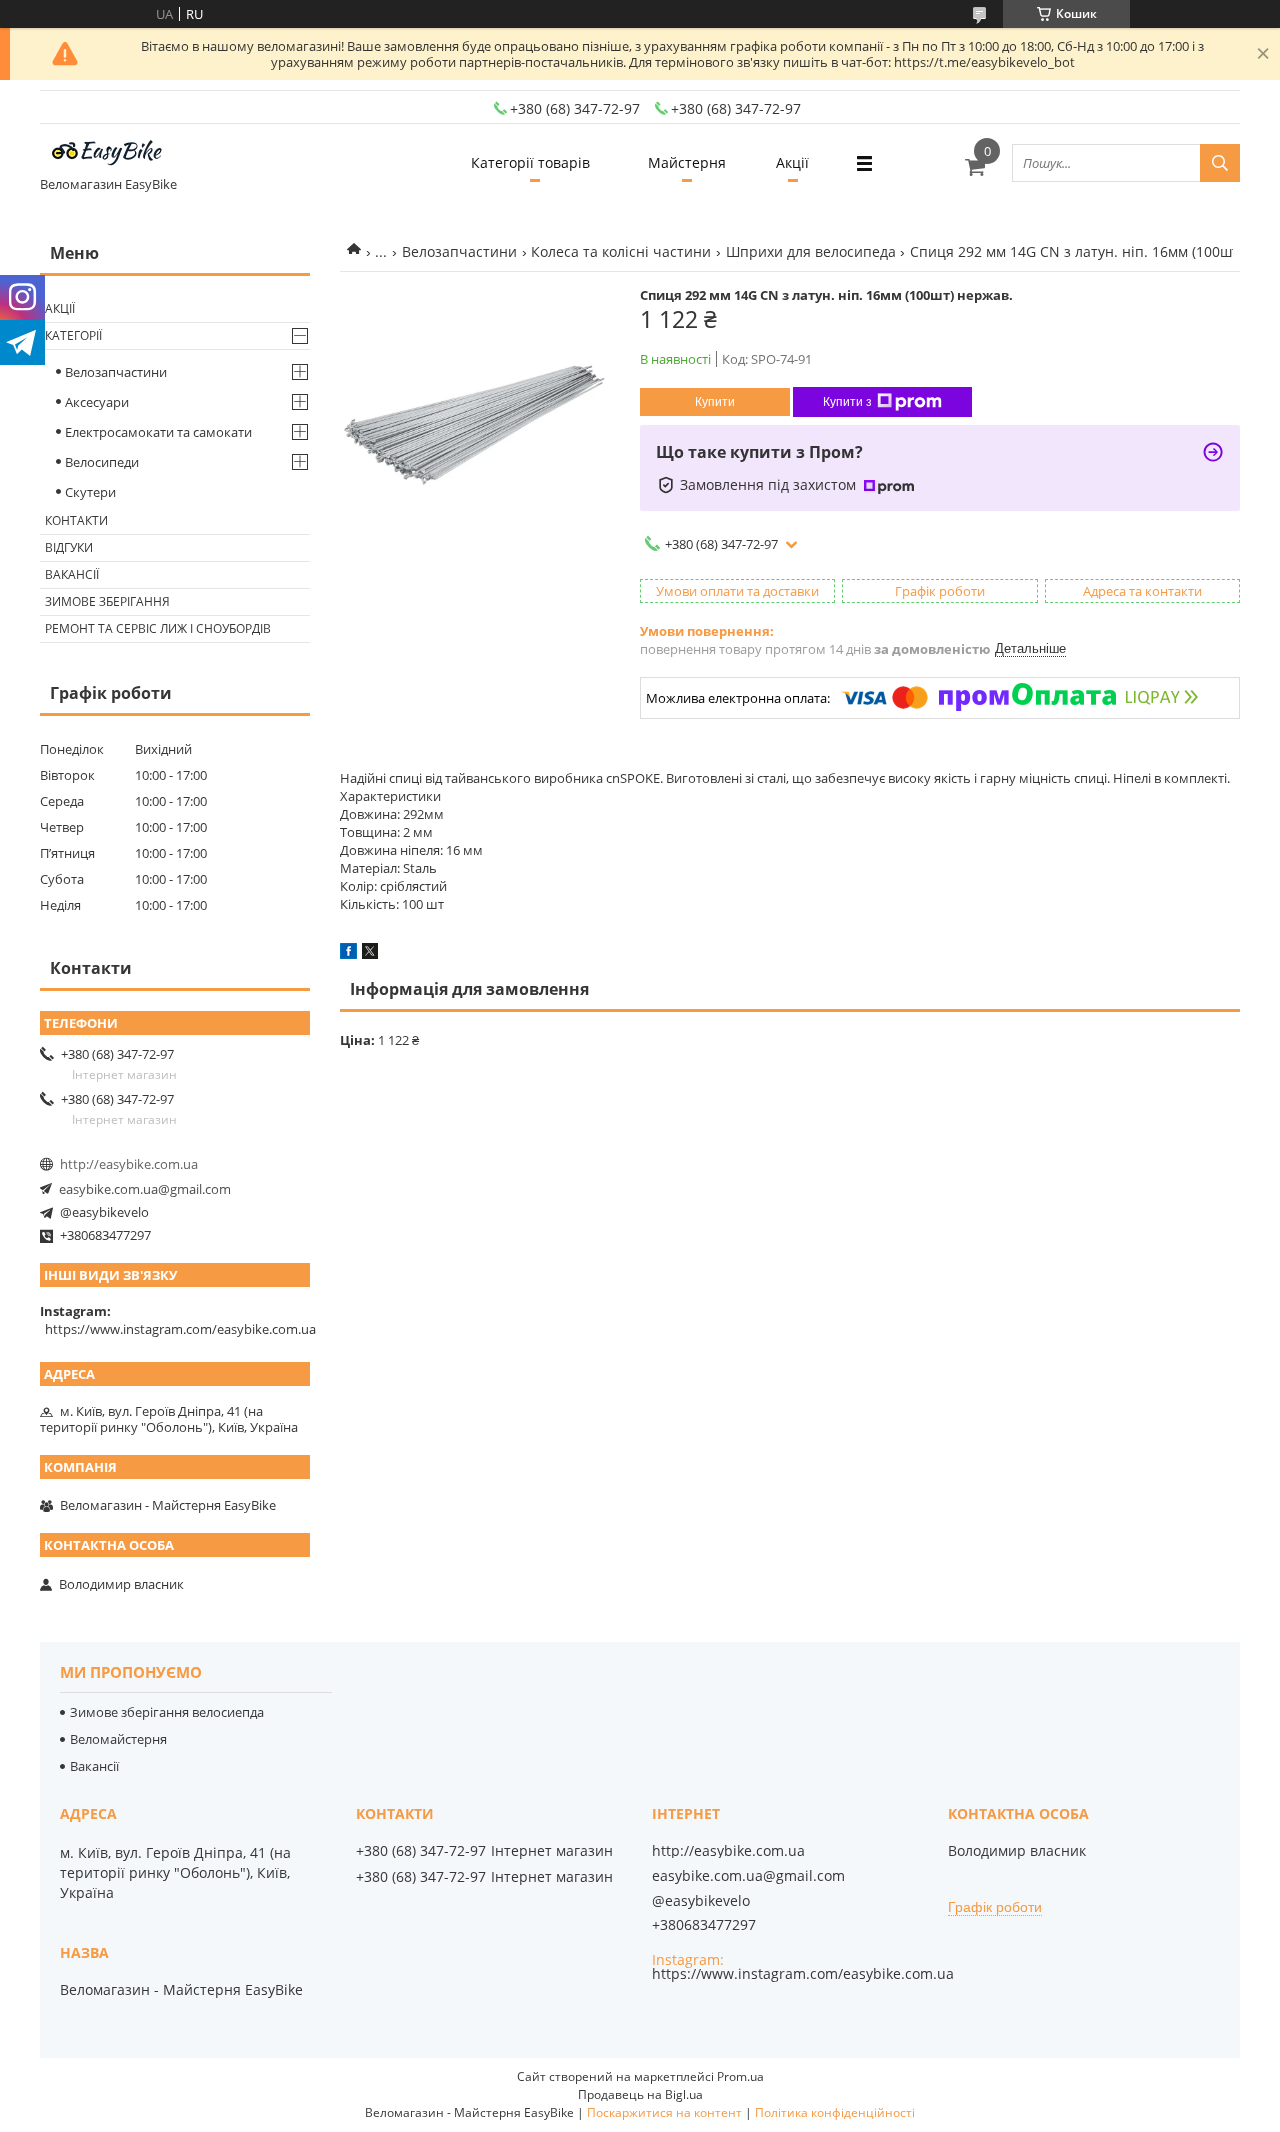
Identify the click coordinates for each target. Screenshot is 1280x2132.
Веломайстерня (118, 1739)
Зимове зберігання (107, 601)
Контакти (76, 520)
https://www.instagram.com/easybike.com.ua (180, 1329)
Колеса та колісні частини (621, 251)
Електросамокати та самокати (158, 432)
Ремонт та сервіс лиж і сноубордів (158, 628)
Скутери (90, 492)
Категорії (73, 335)
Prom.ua (740, 2076)
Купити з (847, 402)
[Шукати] (1220, 163)
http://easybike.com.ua (129, 1164)
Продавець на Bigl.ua (640, 2094)
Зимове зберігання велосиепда (167, 1712)
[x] (370, 954)
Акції (792, 162)
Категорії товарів (530, 162)
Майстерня (687, 162)
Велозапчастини (459, 251)
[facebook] (348, 954)
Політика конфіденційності (835, 2112)
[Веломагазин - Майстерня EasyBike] (115, 154)
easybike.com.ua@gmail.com (145, 1189)
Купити (715, 402)
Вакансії (72, 574)
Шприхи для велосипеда (811, 251)
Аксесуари (97, 402)
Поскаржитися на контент (664, 2112)
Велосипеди (102, 462)
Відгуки (69, 547)
